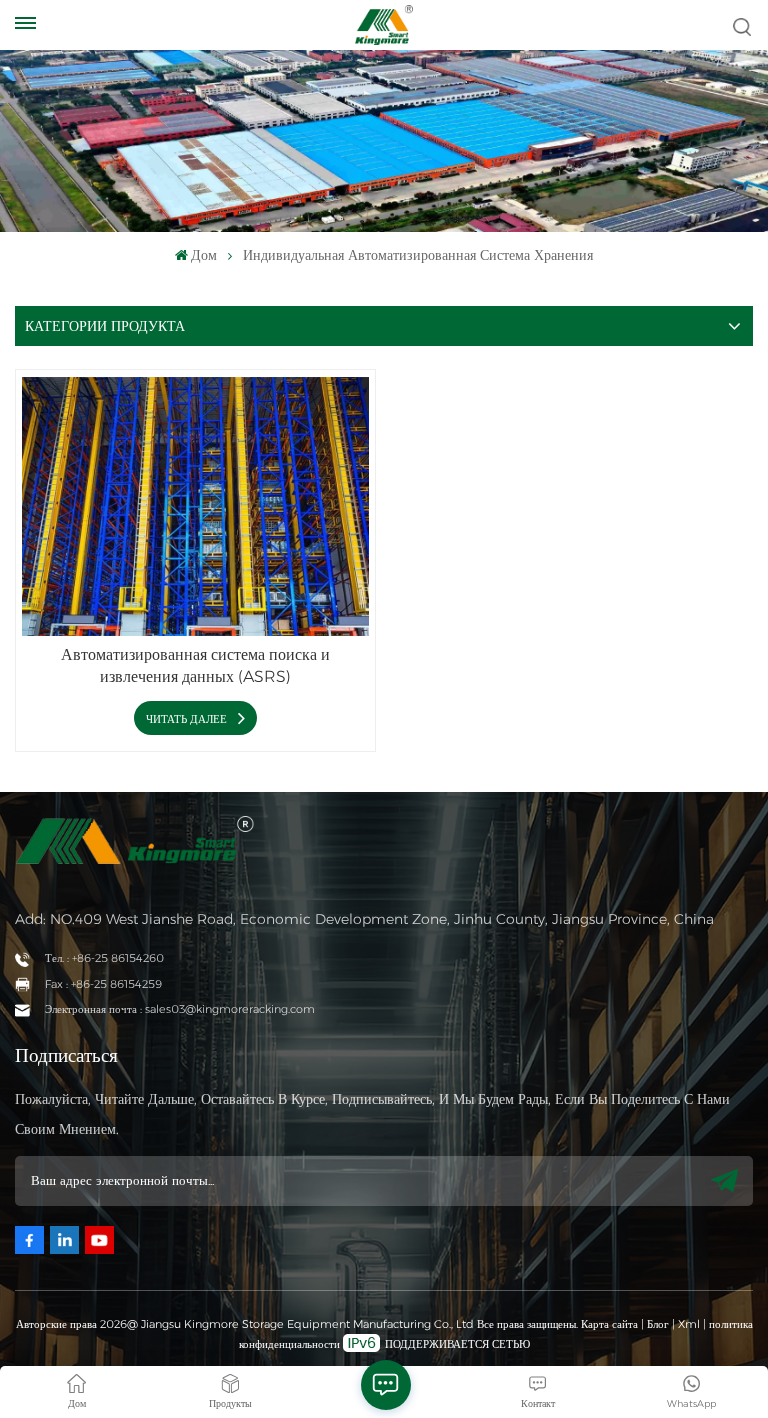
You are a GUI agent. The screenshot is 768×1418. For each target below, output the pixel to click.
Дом (204, 255)
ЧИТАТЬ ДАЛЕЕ (188, 719)
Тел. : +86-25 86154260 (104, 958)
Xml (689, 1324)
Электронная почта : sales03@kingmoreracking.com (180, 1009)
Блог (658, 1324)
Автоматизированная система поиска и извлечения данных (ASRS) (195, 665)
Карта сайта (611, 1324)
